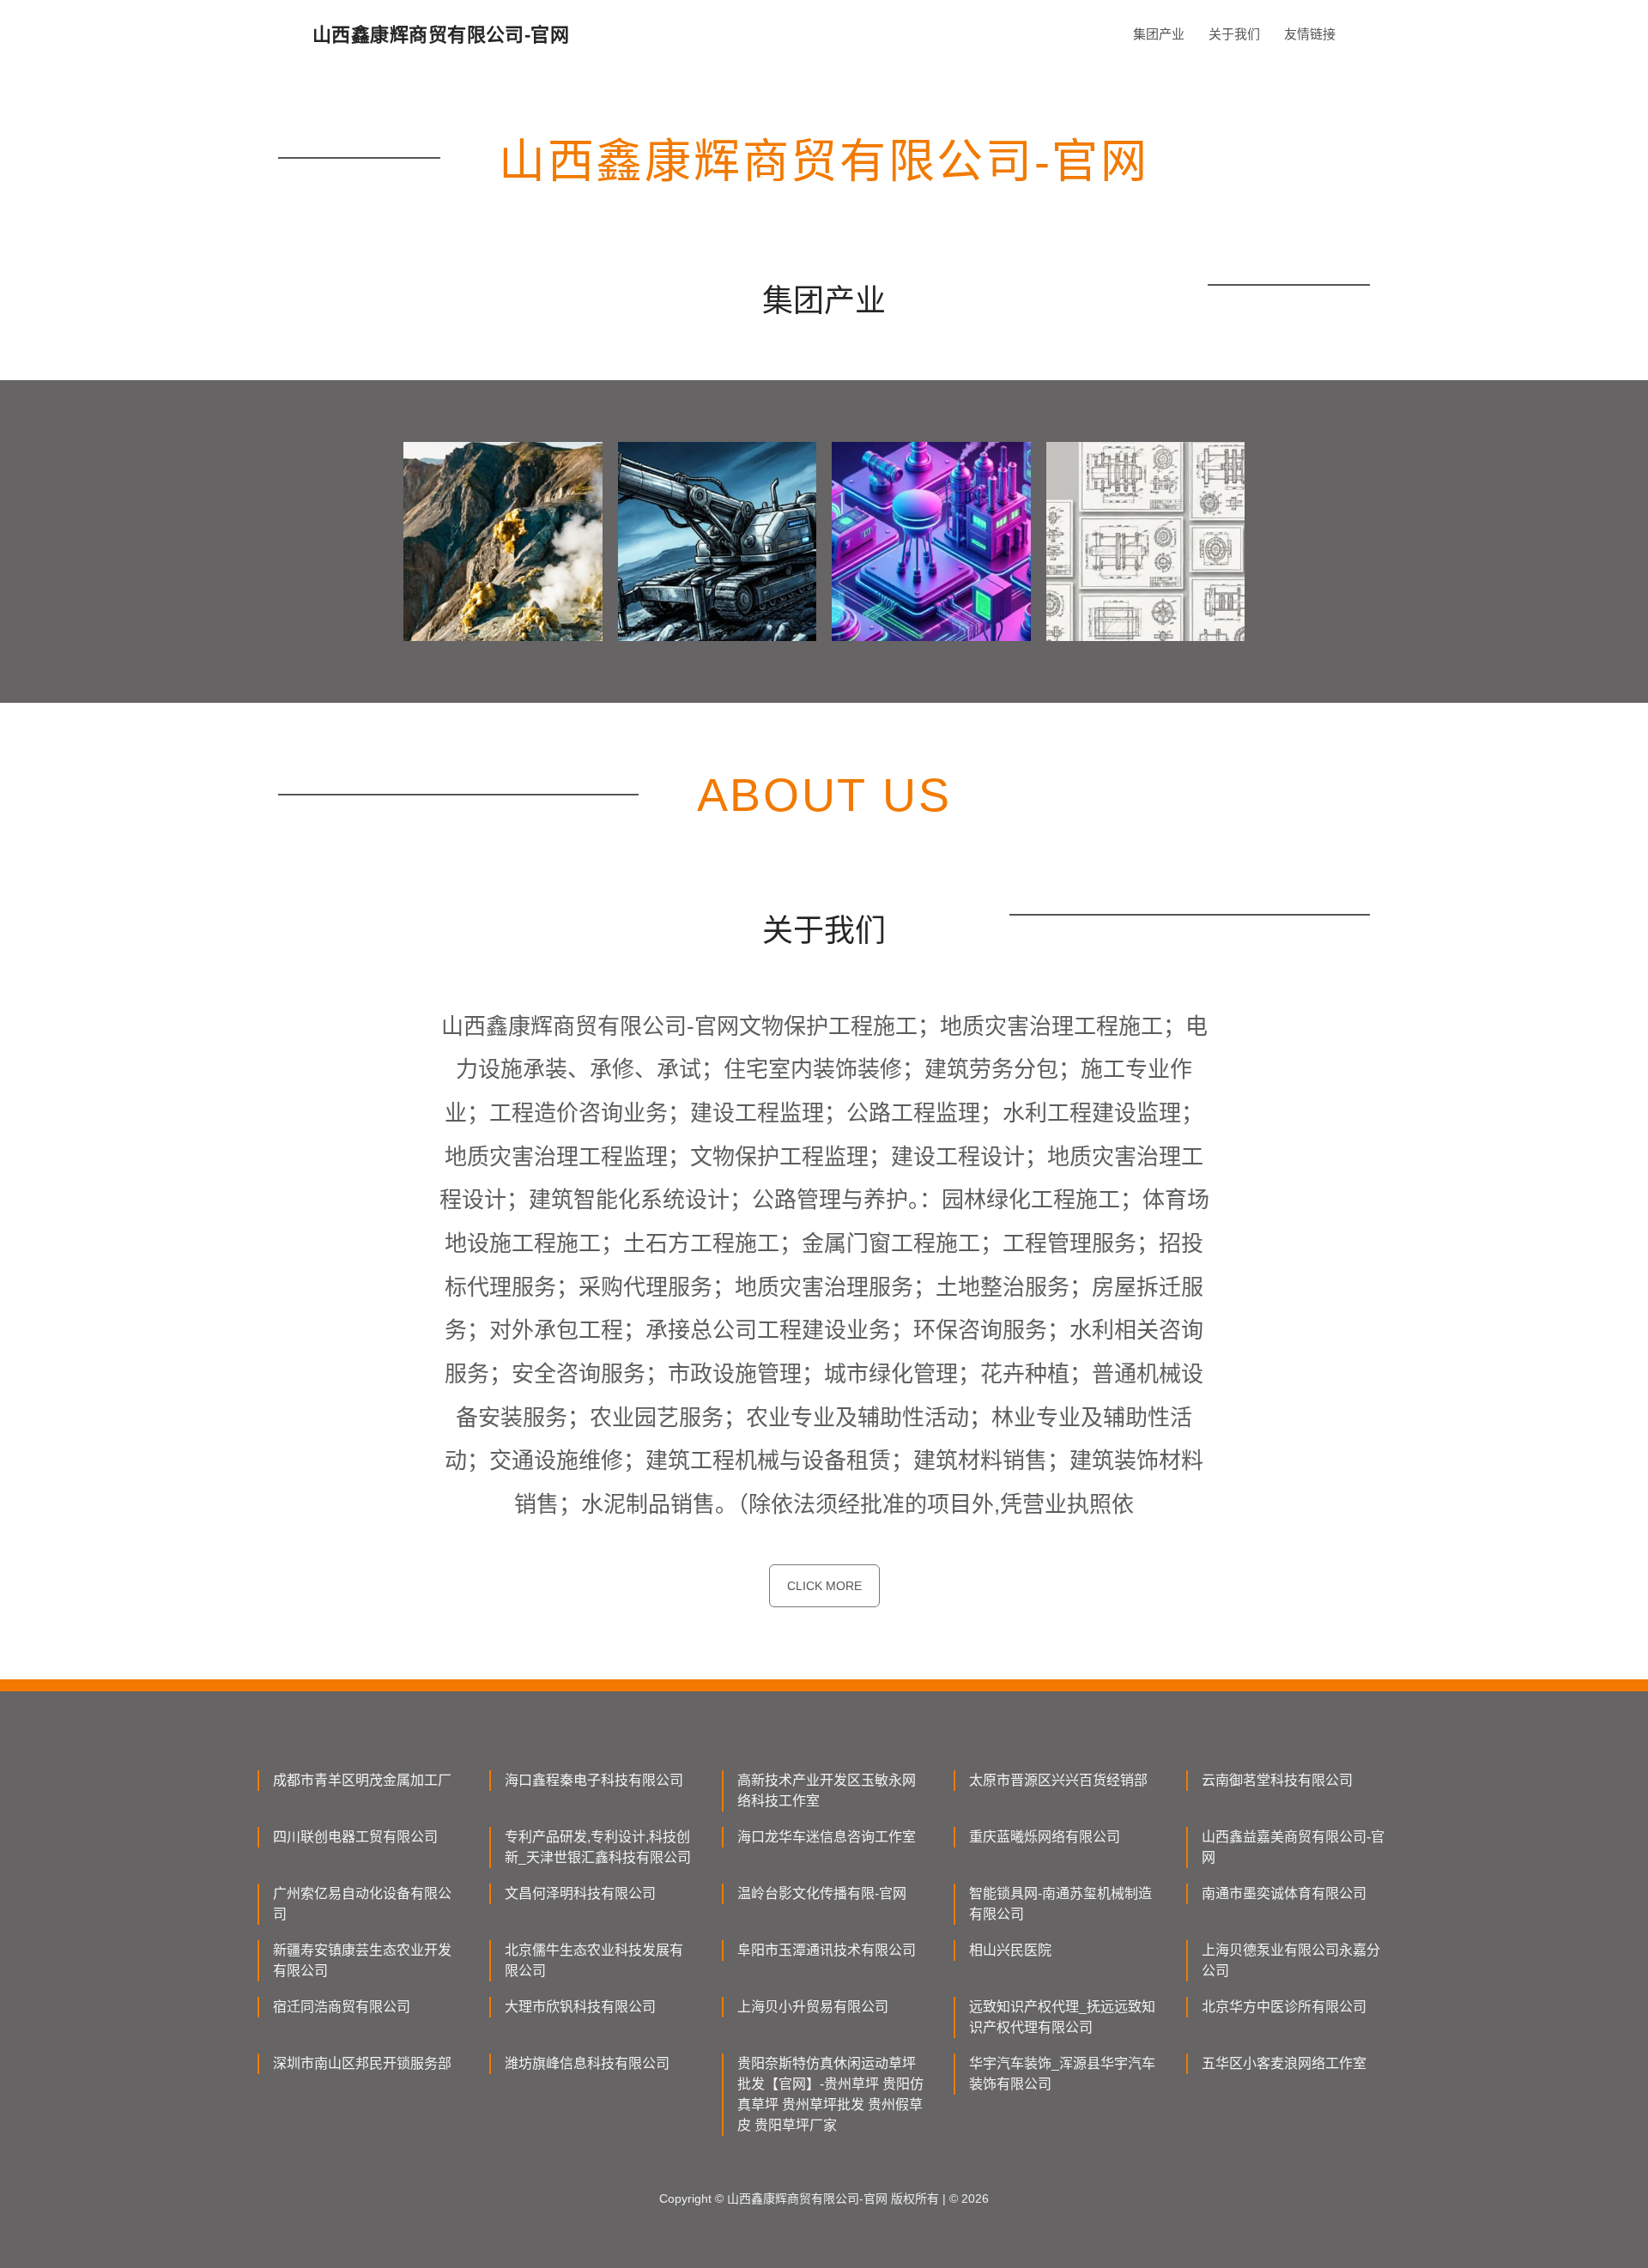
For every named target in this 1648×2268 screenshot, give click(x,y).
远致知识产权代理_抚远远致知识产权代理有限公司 (1062, 2017)
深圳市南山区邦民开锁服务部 (362, 2063)
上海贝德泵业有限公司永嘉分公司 (1291, 1960)
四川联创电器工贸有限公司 (355, 1837)
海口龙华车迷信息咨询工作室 (827, 1837)
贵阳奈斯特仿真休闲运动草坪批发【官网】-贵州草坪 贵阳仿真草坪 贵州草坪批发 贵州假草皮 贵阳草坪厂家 (830, 2094)
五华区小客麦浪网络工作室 (1284, 2063)
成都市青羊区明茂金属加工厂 (362, 1780)
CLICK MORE (824, 1586)
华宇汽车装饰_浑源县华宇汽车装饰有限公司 (1062, 2074)
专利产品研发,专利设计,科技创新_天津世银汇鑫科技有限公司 (598, 1847)
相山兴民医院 (1010, 1950)
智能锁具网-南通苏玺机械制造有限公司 (1060, 1904)
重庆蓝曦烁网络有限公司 (1045, 1837)
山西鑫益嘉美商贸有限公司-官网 (1293, 1847)
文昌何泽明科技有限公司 (580, 1893)
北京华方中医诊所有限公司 (1284, 2007)
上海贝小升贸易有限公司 (813, 2007)
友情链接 (1310, 34)
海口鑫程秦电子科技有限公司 (594, 1780)
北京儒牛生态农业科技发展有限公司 (594, 1960)
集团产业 (1159, 34)
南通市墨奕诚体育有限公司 (1284, 1893)
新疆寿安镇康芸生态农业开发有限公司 (362, 1960)
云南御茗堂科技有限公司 (1277, 1780)
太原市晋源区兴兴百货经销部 (1058, 1780)
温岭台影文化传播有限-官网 (822, 1893)
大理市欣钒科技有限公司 (580, 2007)
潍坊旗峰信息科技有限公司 (587, 2063)
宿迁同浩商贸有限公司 (342, 2007)
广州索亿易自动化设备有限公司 (362, 1904)
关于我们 (1234, 34)
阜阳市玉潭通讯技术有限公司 (827, 1950)
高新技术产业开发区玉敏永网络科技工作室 (827, 1790)
